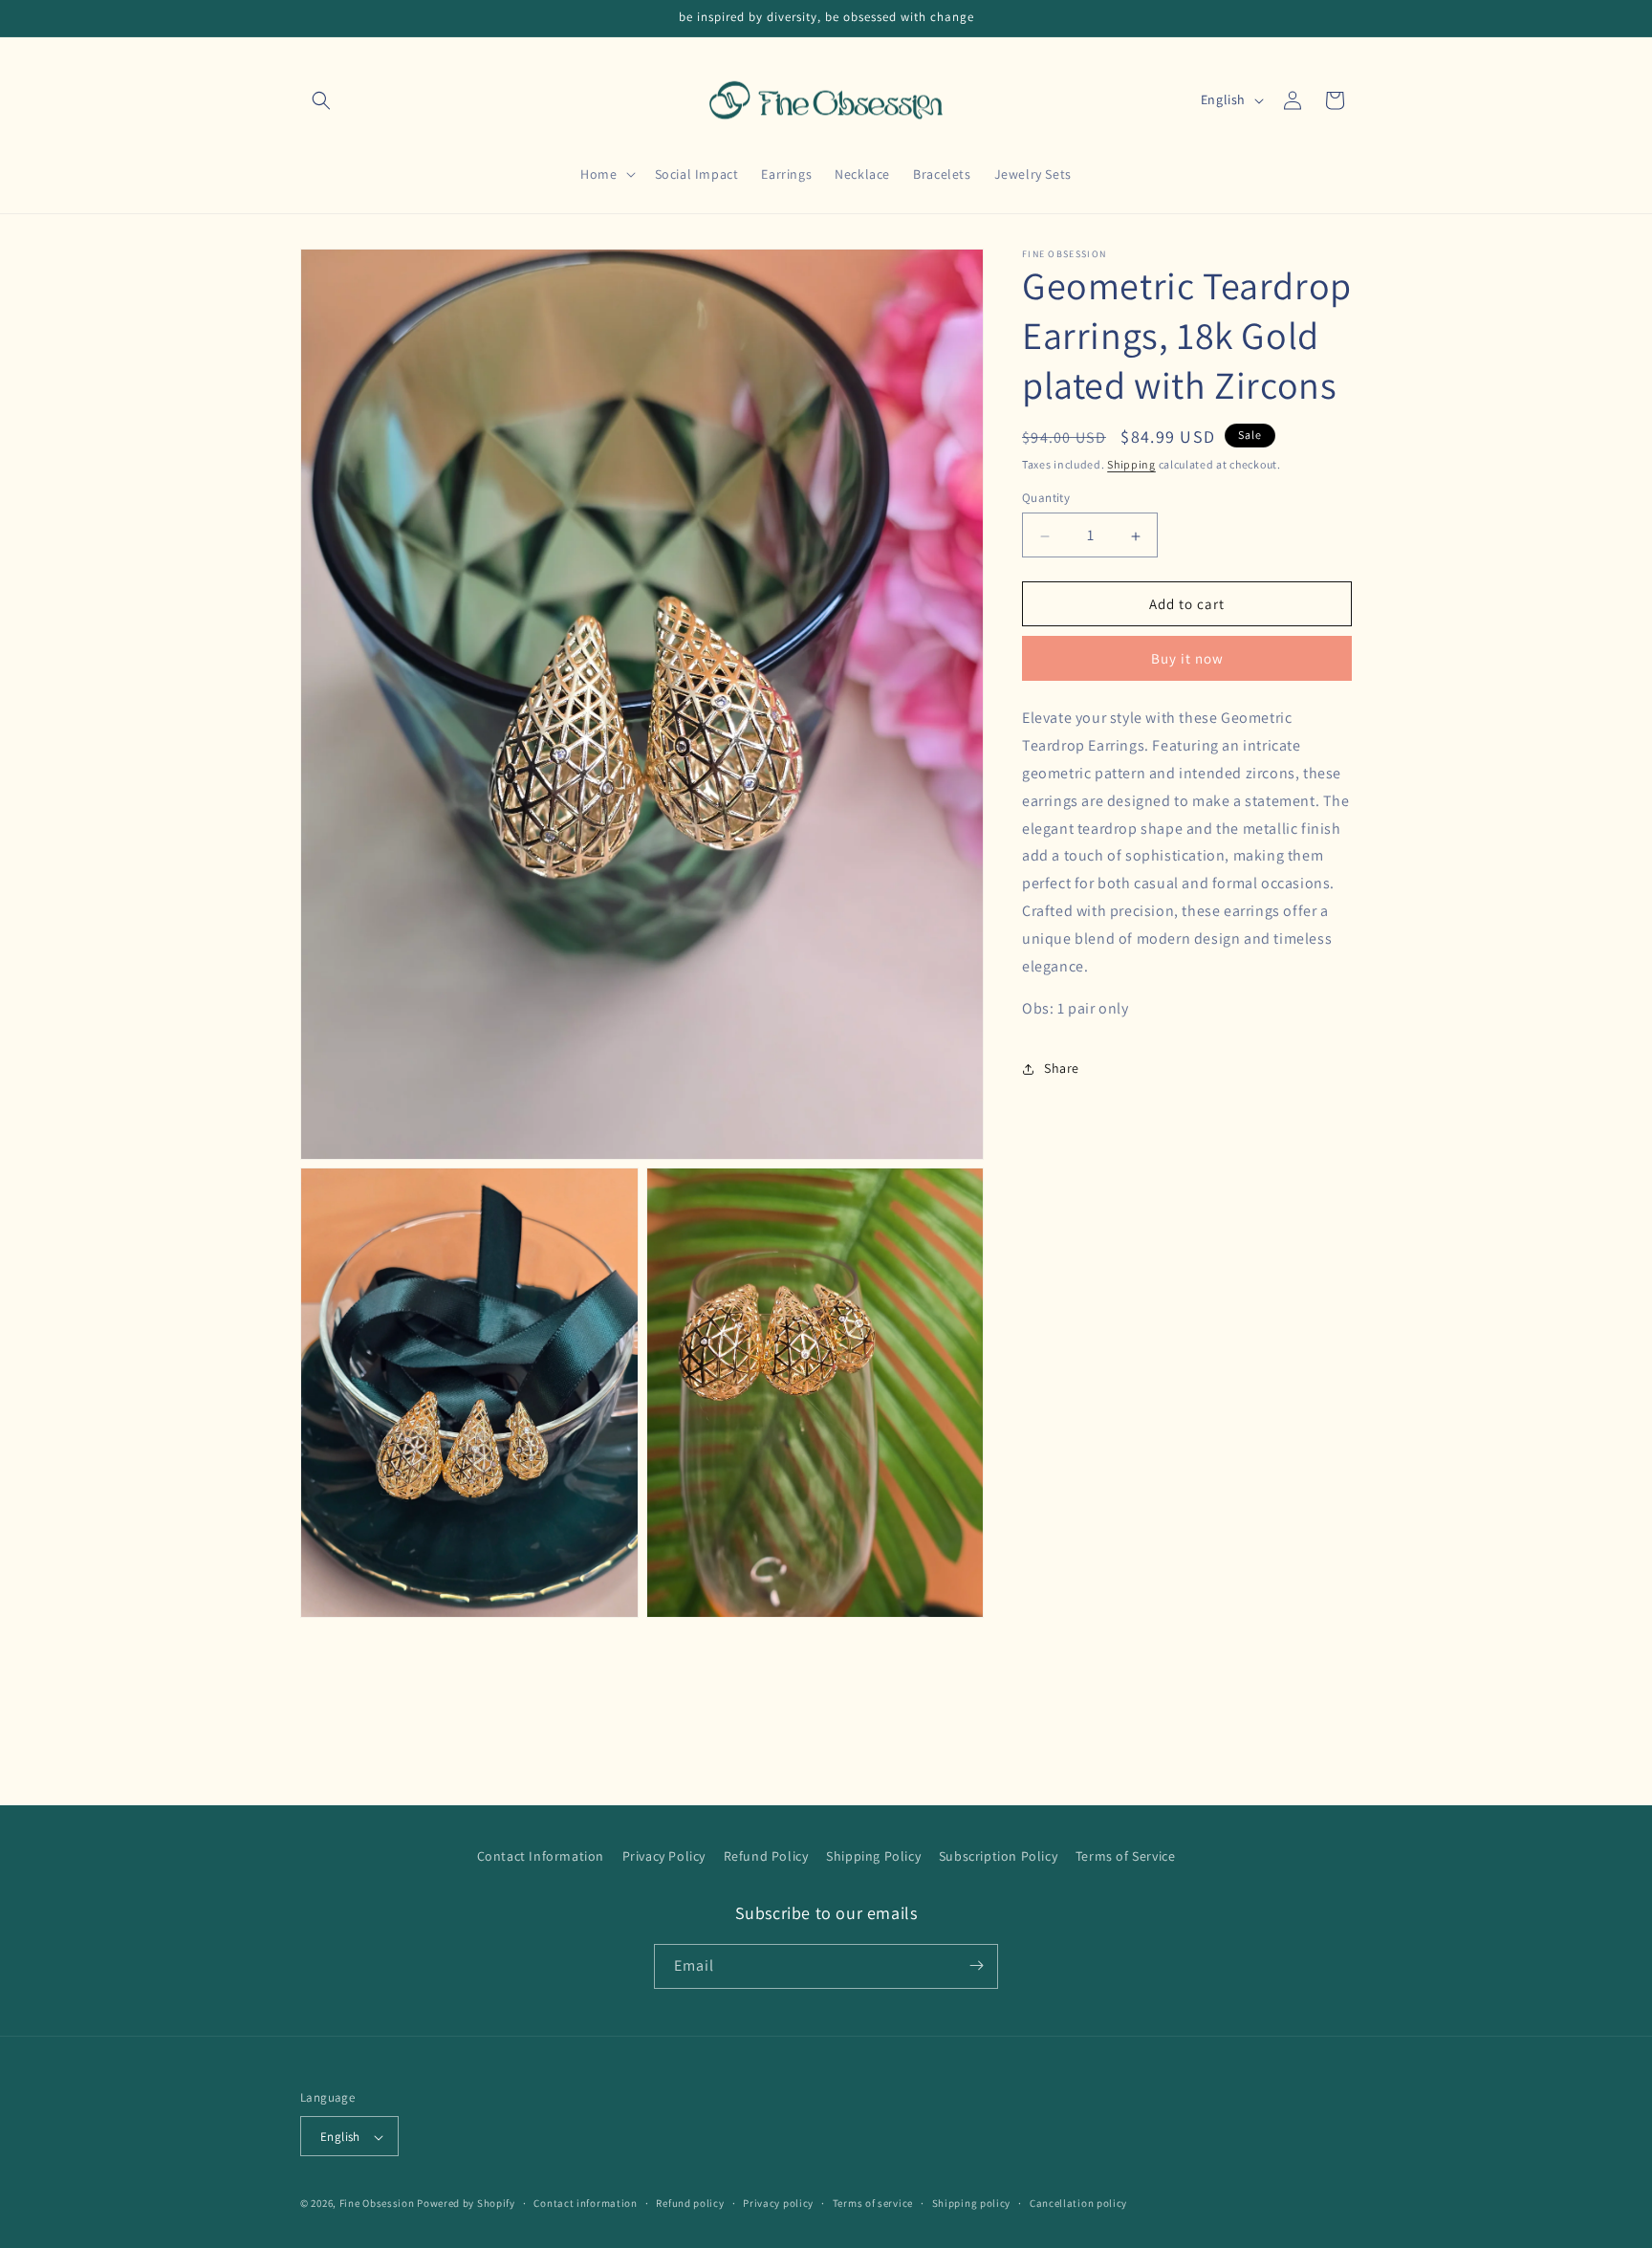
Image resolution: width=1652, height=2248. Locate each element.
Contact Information (541, 1856)
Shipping (1131, 464)
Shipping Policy (873, 1856)
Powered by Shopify (466, 2204)
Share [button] (1062, 1068)
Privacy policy (778, 2203)
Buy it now (1187, 659)
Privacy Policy (664, 1856)
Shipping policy (972, 2203)
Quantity (1046, 499)
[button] (321, 100)
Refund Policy (766, 1856)
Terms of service (873, 2203)
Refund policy (690, 2203)
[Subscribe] (976, 1965)
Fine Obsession (377, 2204)
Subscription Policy (998, 1856)
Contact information (585, 2203)
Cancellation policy (1078, 2203)
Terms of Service (1126, 1856)
